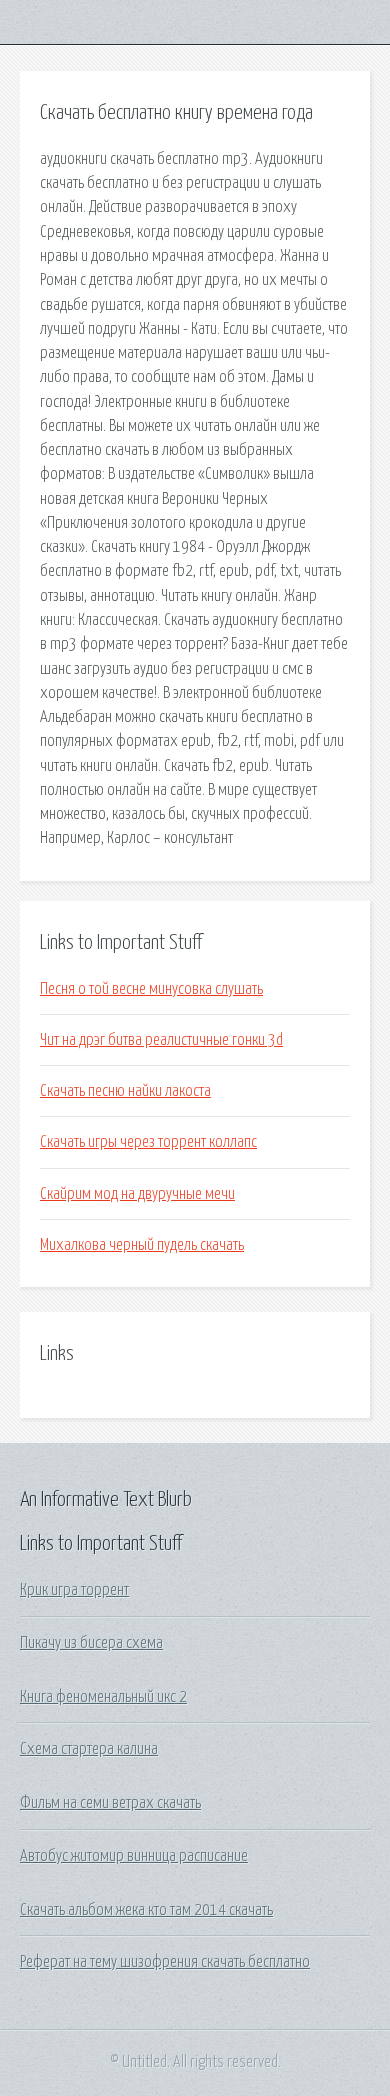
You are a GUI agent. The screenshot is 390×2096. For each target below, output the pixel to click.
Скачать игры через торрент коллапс (148, 1142)
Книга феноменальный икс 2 (103, 1697)
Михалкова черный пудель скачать (142, 1245)
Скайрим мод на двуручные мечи (137, 1194)
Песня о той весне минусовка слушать (151, 989)
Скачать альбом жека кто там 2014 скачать (146, 1910)
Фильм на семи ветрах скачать (110, 1803)
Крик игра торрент (74, 1590)
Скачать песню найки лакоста (125, 1091)
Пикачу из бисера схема (91, 1643)
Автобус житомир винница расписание (134, 1856)
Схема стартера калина (89, 1749)
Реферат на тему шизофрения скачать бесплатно (165, 1962)
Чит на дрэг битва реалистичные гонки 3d (161, 1040)
